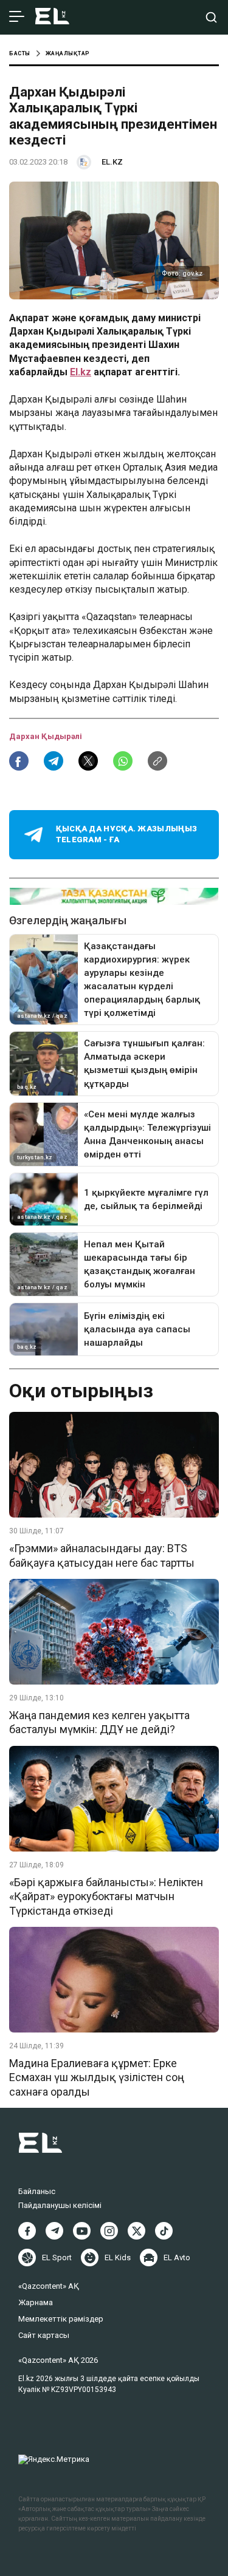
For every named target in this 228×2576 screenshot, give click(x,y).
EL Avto (177, 2257)
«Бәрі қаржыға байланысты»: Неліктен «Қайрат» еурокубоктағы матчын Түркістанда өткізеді (106, 1896)
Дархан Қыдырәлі (46, 736)
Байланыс (37, 2191)
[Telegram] (54, 2231)
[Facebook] (27, 2231)
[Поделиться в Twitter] (88, 761)
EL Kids (118, 2257)
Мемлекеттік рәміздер (61, 2319)
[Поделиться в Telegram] (54, 761)
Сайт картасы (44, 2335)
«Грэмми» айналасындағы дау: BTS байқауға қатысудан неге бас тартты (102, 1555)
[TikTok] (164, 2231)
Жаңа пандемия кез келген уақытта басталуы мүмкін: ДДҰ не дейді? (99, 1722)
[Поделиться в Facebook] (19, 761)
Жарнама (36, 2302)
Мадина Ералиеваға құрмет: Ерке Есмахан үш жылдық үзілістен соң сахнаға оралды (97, 2077)
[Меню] (17, 17)
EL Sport (57, 2257)
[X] (136, 2231)
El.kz (81, 372)
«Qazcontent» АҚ (49, 2286)
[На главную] (52, 17)
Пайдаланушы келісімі (60, 2205)
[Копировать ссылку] (157, 761)
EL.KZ (112, 162)
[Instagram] (109, 2231)
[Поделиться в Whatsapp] (123, 761)
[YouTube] (82, 2231)
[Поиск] (211, 17)
